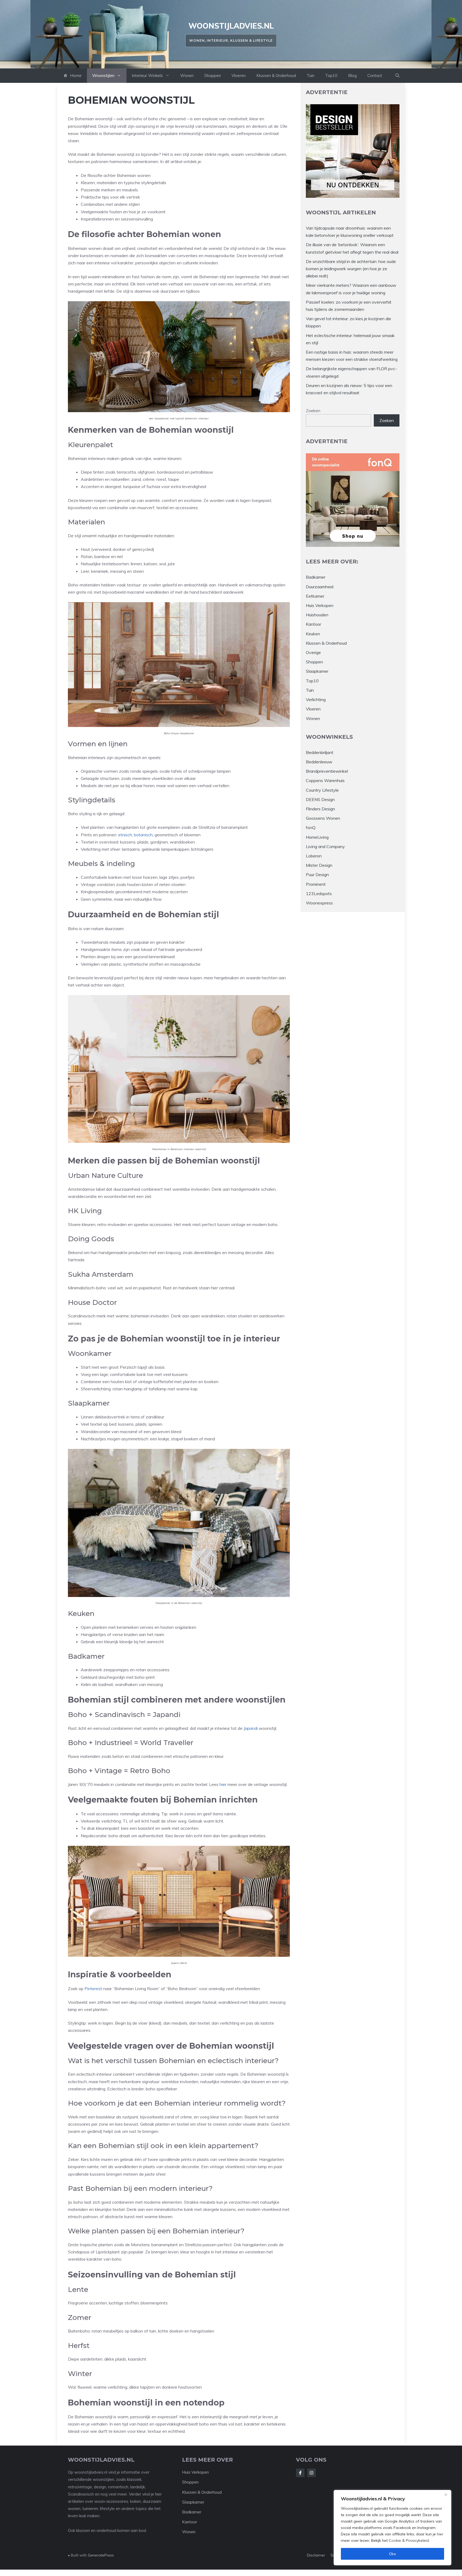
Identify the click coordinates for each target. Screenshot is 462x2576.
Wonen (187, 76)
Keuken (313, 634)
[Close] (446, 2494)
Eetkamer (315, 596)
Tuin (311, 76)
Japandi (251, 1728)
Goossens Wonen (323, 818)
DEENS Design (320, 799)
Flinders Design (320, 809)
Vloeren (239, 76)
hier (440, 2534)
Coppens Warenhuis (325, 780)
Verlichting (316, 699)
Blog (352, 76)
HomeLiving (317, 837)
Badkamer (316, 577)
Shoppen (213, 76)
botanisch (143, 835)
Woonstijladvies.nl (231, 26)
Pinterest (93, 1989)
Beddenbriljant (320, 752)
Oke (392, 2554)
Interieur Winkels (147, 76)
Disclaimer (316, 2555)
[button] (397, 76)
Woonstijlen (103, 76)
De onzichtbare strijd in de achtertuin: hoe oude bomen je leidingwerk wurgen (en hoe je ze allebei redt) (351, 269)
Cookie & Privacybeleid (409, 2540)
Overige (313, 652)
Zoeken (313, 411)
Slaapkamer (317, 671)
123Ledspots (319, 894)
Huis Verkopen (320, 605)
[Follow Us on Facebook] (300, 2473)
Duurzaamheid (320, 587)
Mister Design (319, 865)
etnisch (125, 835)
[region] (392, 2528)
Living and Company (325, 846)
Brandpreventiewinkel (327, 771)
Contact (375, 76)
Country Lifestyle (322, 790)
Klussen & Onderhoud (276, 76)
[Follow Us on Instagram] (311, 2473)
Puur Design (317, 875)
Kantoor (313, 624)
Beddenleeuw (319, 762)
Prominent (316, 884)
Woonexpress (319, 903)
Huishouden (317, 615)
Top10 (331, 76)
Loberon (314, 856)
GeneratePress (101, 2555)
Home (76, 76)
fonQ (311, 827)
